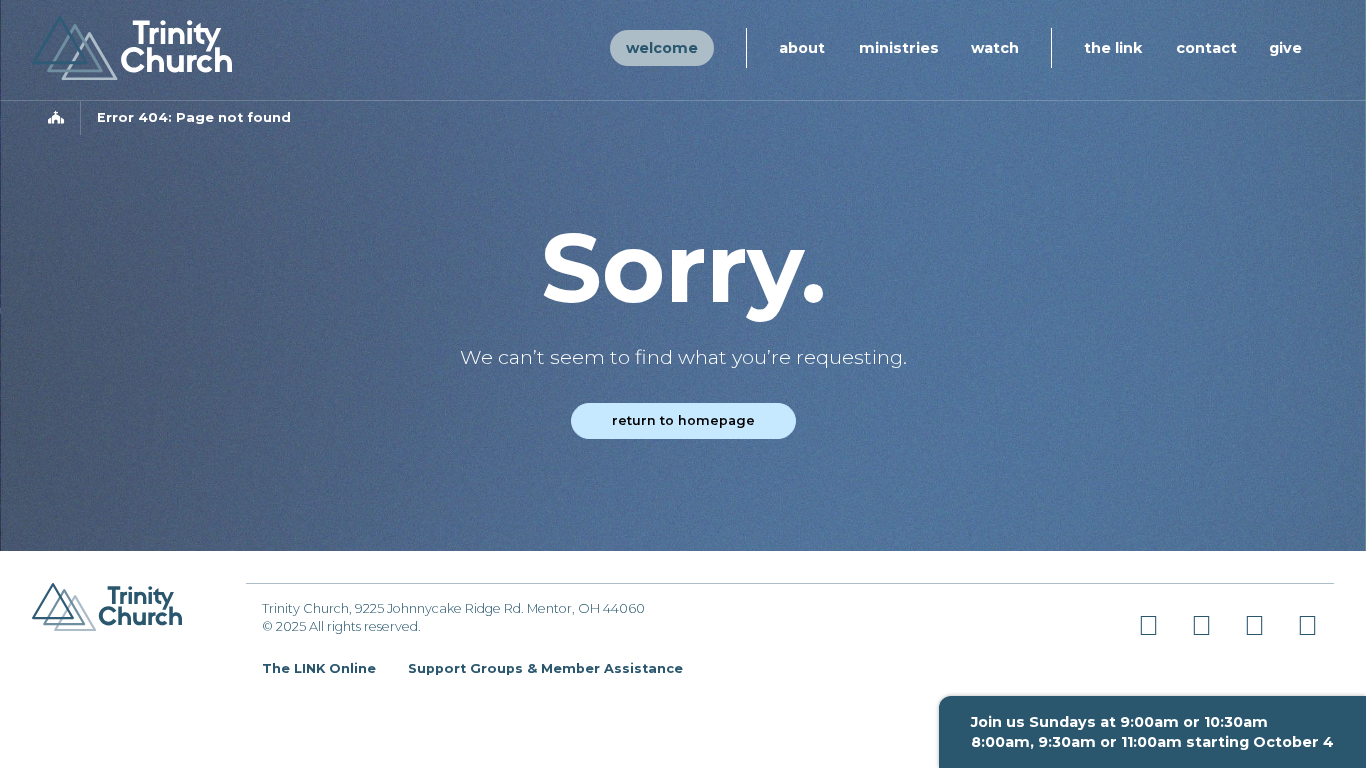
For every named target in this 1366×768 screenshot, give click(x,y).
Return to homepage (683, 420)
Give (1285, 48)
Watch (995, 48)
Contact (1206, 48)
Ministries (899, 48)
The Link (1113, 48)
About (802, 48)
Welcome (662, 48)
